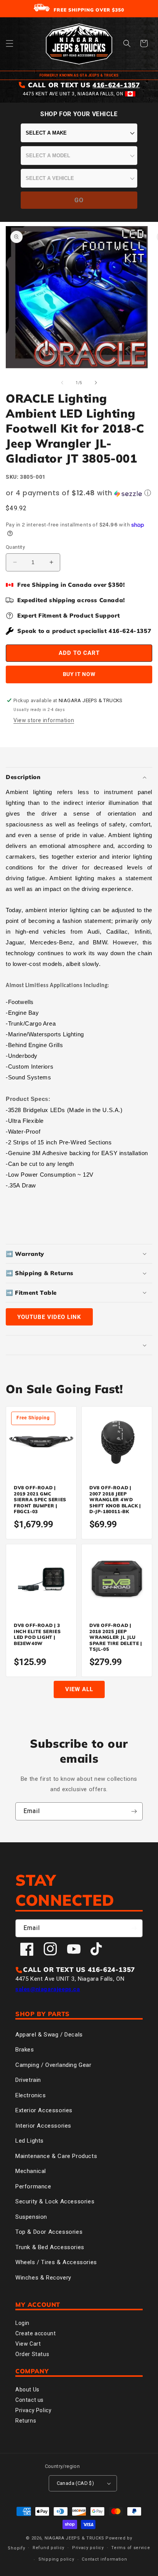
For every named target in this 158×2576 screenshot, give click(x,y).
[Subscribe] (134, 1811)
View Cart (28, 2344)
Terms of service (131, 2548)
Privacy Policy (33, 2410)
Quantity (15, 547)
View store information (44, 720)
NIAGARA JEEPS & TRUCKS (74, 2538)
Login (22, 2323)
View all (79, 1689)
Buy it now (79, 674)
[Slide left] (62, 383)
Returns (26, 2421)
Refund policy (49, 2548)
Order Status (32, 2354)
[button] (10, 43)
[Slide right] (96, 383)
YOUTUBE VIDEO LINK (49, 1317)
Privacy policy (88, 2548)
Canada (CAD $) (76, 2483)
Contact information (104, 2559)
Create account (35, 2333)
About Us (27, 2390)
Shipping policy (56, 2559)
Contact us (30, 2400)
